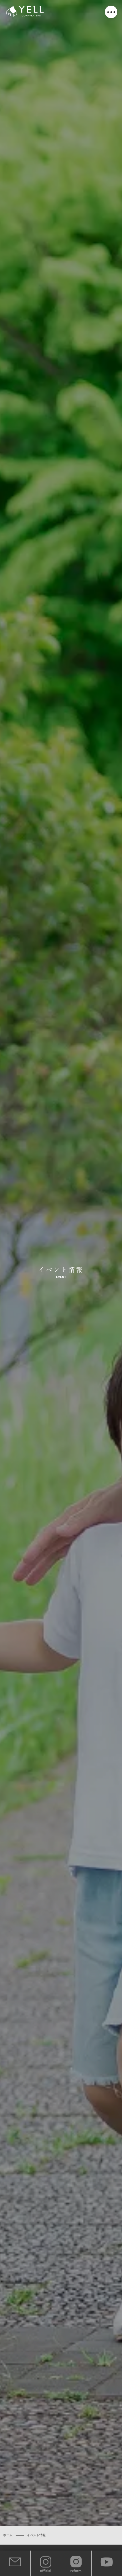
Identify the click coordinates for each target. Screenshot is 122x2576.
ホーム (8, 2535)
